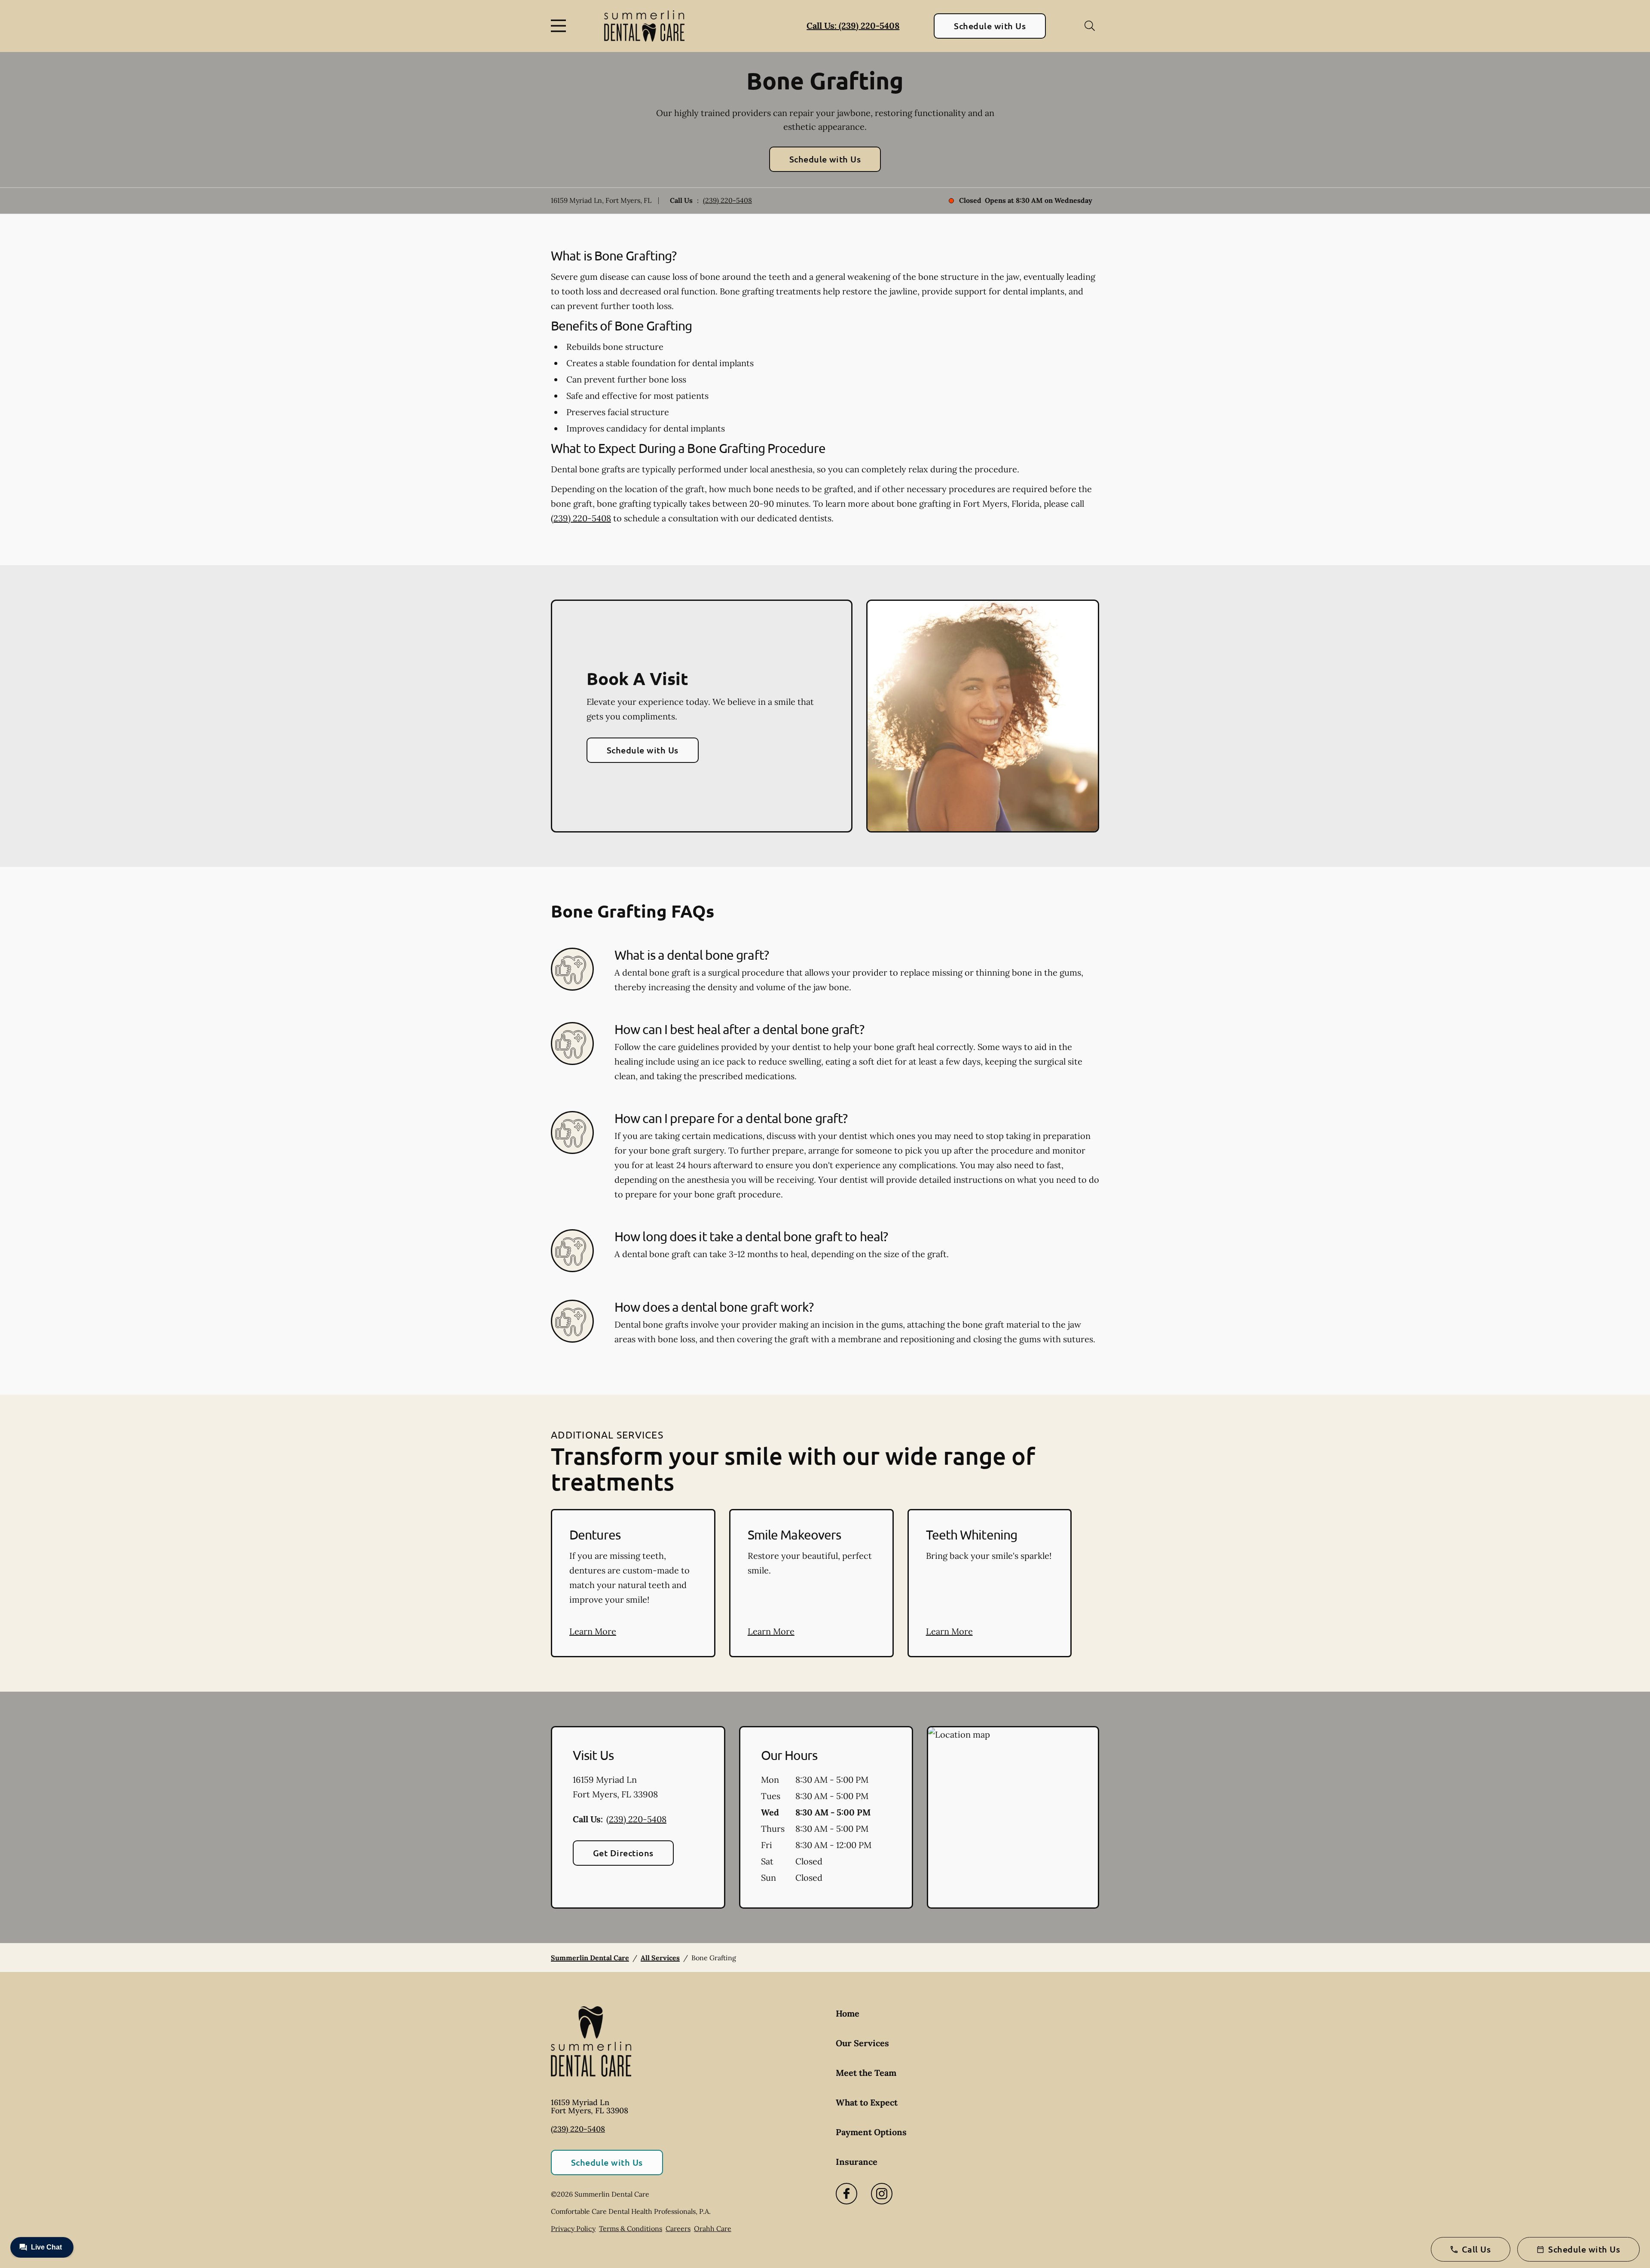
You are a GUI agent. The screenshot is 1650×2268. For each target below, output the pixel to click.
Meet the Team (866, 2073)
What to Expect (867, 2102)
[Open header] (560, 26)
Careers (678, 2228)
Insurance (857, 2162)
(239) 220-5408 (727, 200)
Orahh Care (713, 2228)
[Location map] (1013, 1818)
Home (848, 2013)
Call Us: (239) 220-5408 (853, 26)
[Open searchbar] (1090, 26)
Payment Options (871, 2132)
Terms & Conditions (631, 2228)
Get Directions (623, 1853)
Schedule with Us (990, 26)
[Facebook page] (846, 2194)
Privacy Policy (573, 2228)
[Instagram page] (882, 2194)
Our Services (862, 2043)
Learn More (593, 1631)
